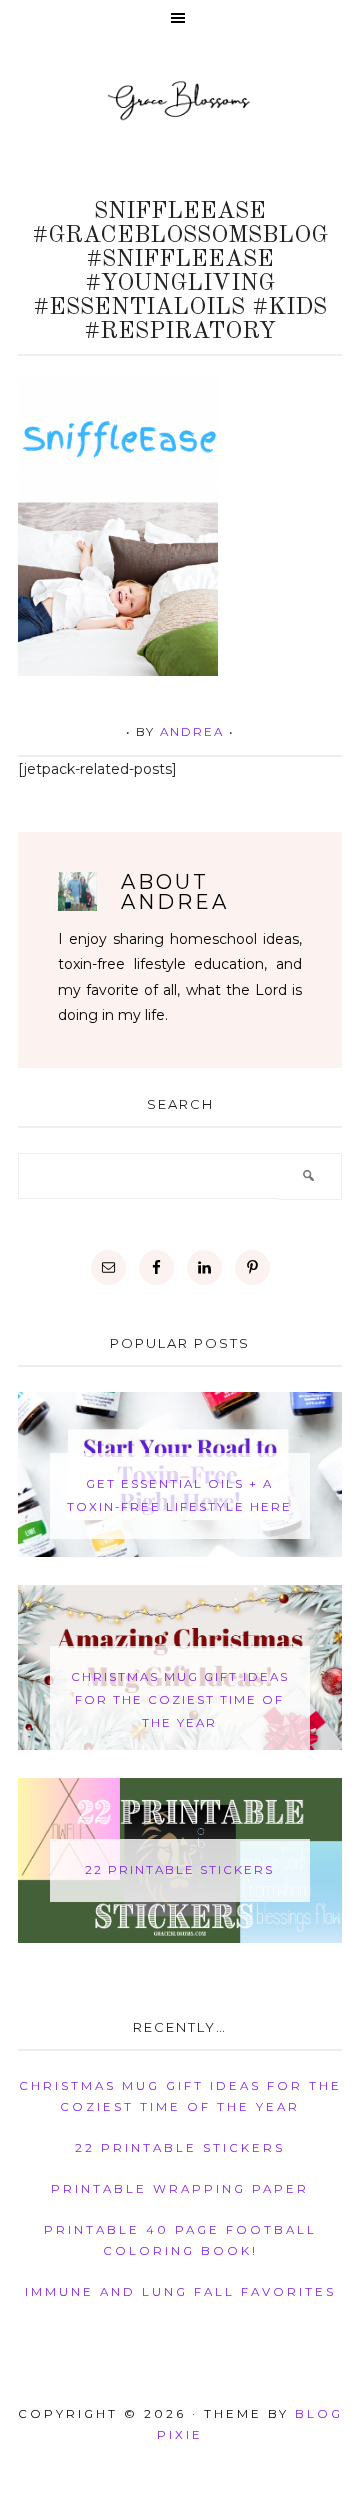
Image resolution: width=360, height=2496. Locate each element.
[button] (180, 19)
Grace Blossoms (180, 99)
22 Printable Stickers (179, 1870)
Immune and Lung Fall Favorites (180, 2292)
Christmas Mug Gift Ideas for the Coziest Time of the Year (180, 1700)
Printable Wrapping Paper (180, 2189)
